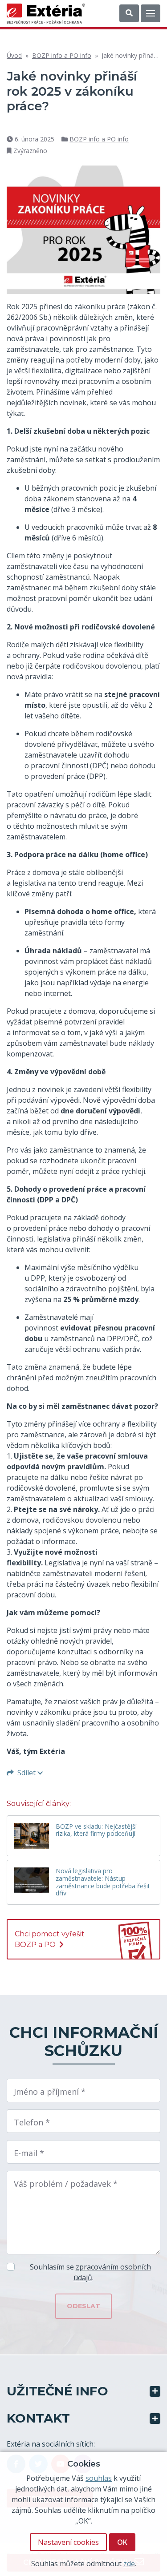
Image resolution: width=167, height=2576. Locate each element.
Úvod (14, 55)
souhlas (99, 2478)
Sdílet (26, 1773)
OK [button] (122, 2542)
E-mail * (29, 2153)
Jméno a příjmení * (50, 2092)
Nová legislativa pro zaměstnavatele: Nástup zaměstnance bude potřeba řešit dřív (103, 1882)
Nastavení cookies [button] (68, 2542)
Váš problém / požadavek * (66, 2184)
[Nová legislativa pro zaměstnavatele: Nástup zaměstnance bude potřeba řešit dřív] (32, 1880)
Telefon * (32, 2122)
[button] (129, 13)
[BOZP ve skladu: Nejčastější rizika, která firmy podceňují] (32, 1836)
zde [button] (129, 2564)
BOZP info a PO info (62, 55)
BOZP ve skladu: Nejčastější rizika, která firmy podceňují (96, 1830)
